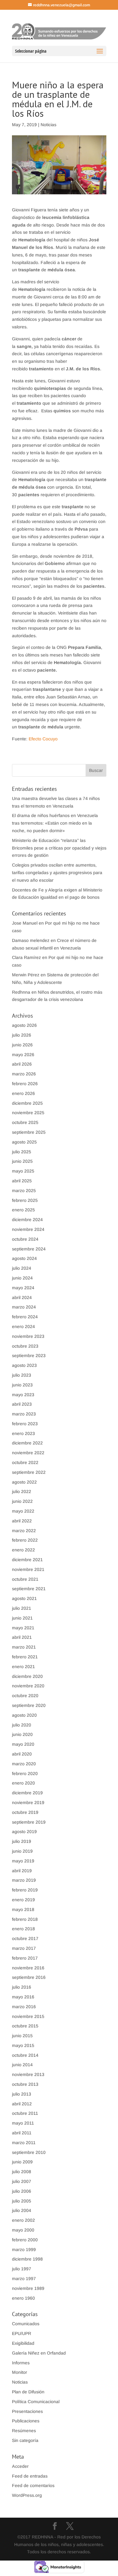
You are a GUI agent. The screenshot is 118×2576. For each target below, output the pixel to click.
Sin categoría (25, 2440)
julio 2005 (22, 2201)
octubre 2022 (25, 1462)
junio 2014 (22, 2065)
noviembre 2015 (28, 2016)
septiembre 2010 (29, 2152)
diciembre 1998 (27, 2259)
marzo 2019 (24, 1880)
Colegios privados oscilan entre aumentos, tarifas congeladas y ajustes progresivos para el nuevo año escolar (57, 873)
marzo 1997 (24, 2279)
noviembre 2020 (28, 1686)
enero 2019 (23, 1900)
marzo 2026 (24, 1074)
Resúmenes (24, 2431)
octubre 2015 (25, 2026)
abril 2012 (22, 2104)
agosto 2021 (24, 1598)
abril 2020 (22, 1754)
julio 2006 (22, 2191)
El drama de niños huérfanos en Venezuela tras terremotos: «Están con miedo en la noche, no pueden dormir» (55, 823)
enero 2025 (23, 1210)
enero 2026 (23, 1093)
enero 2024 (23, 1326)
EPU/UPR (22, 2333)
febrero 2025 (25, 1200)
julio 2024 (22, 1268)
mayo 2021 (23, 1628)
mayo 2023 (23, 1395)
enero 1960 (23, 2298)
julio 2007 (22, 2181)
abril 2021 (22, 1637)
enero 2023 (23, 1433)
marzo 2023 (24, 1414)
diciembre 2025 (27, 1103)
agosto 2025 (24, 1142)
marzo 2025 (24, 1191)
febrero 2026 (25, 1084)
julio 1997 (22, 2269)
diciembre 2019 (27, 1793)
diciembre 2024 (27, 1220)
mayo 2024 (23, 1288)
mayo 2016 (23, 1997)
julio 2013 (22, 2094)
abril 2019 (22, 1871)
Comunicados (26, 2324)
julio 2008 (22, 2172)
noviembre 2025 (28, 1113)
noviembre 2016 (28, 1968)
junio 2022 (22, 1501)
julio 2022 (22, 1491)
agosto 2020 (24, 1715)
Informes (21, 2363)
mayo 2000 (23, 2230)
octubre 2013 (25, 2084)
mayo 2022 (23, 1511)
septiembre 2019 (29, 1822)
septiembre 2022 (29, 1472)
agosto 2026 (24, 1025)
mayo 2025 (23, 1171)
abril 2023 (22, 1404)
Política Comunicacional (36, 2402)
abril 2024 (22, 1297)
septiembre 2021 (29, 1589)
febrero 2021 (25, 1657)
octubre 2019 (25, 1812)
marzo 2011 (24, 2143)
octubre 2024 (25, 1239)
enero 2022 (23, 1550)
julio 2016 (22, 1987)
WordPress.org (27, 2495)
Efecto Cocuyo (44, 739)
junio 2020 (22, 1734)
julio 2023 (22, 1375)
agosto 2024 (24, 1258)
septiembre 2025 (29, 1132)
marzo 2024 (24, 1307)
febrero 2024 (25, 1317)
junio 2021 (22, 1618)
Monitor (20, 2372)
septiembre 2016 (29, 1977)
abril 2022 (22, 1521)
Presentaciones (27, 2411)
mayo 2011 (23, 2123)
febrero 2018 (25, 1919)
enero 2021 (23, 1667)
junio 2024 (22, 1278)
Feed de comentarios (33, 2485)
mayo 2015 (23, 2045)
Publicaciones (26, 2421)
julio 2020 (22, 1725)
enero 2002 (23, 2220)
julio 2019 (22, 1841)
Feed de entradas (30, 2476)
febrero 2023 (25, 1424)
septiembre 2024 (29, 1249)
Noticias (48, 125)
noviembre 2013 (28, 2074)
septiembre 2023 (29, 1356)
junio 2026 (22, 1045)
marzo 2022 (24, 1531)
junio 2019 (22, 1851)
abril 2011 (22, 2133)
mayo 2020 (23, 1744)
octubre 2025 (25, 1122)
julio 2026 (22, 1035)
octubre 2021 (25, 1579)
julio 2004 (22, 2210)
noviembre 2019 (28, 1803)
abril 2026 (22, 1064)
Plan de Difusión (28, 2392)
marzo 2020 (24, 1764)
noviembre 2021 (28, 1569)
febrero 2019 (25, 1890)
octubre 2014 (25, 2055)
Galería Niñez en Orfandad (39, 2353)
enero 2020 (23, 1783)
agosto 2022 (24, 1482)
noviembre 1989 (28, 2288)
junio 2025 (22, 1161)
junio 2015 (22, 2036)
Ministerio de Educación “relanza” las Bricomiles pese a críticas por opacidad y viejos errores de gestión (59, 848)
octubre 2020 (25, 1696)
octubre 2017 (25, 1938)
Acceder (20, 2466)
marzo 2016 (24, 2007)
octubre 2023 (25, 1346)
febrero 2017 (25, 1958)
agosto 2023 (24, 1365)
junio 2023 (22, 1385)
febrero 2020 (25, 1773)
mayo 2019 (23, 1861)
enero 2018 (23, 1929)
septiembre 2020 (29, 1705)
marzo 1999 (24, 2250)
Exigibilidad (23, 2343)
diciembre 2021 (27, 1560)
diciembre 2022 (27, 1443)
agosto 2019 (24, 1832)
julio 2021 (22, 1608)
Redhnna (21, 992)
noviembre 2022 (28, 1453)
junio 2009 (22, 2162)
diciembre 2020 (27, 1676)
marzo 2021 (24, 1647)
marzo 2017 (24, 1948)
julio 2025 (22, 1152)
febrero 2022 (25, 1540)
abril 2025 (22, 1181)
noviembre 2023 (28, 1336)
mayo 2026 (23, 1055)
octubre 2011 (25, 2113)
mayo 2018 (23, 1909)
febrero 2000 (25, 2240)
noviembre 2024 (28, 1229)
